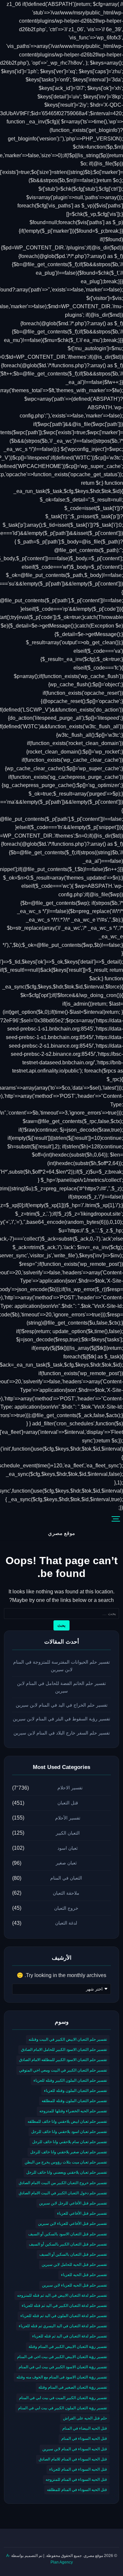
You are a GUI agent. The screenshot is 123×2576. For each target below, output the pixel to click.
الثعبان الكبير (68, 1833)
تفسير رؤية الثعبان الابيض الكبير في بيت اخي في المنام (62, 2357)
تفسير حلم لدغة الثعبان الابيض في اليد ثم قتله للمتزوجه (62, 2295)
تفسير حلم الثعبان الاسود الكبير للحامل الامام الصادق (64, 2050)
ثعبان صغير (66, 1863)
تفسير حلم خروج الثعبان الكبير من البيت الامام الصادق (63, 2183)
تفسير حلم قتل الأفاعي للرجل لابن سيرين (73, 2203)
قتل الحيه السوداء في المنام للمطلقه (77, 2490)
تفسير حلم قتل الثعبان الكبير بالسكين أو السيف (68, 2244)
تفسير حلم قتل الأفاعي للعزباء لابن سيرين (72, 2224)
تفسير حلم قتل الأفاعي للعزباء (82, 2213)
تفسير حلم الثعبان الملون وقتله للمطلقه (74, 2101)
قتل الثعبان (68, 1803)
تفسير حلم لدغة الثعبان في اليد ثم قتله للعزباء (70, 2336)
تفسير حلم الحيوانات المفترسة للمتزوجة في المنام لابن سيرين (61, 1666)
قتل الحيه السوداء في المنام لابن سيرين (75, 2449)
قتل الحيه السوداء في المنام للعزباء (78, 2469)
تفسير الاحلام (70, 1788)
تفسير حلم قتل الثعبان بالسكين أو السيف (73, 2254)
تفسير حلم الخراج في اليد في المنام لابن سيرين (62, 1705)
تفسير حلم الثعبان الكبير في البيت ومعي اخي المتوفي (63, 2070)
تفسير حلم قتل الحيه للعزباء (84, 2275)
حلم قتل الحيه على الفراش (85, 2418)
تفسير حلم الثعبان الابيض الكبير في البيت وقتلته (68, 2039)
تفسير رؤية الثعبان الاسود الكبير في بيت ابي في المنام (63, 2367)
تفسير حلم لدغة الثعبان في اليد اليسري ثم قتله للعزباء (63, 2326)
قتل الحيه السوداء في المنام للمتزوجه (76, 2480)
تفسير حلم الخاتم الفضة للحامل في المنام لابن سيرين (61, 1687)
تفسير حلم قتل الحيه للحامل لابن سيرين (74, 2265)
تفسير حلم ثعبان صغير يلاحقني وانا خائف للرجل (69, 2152)
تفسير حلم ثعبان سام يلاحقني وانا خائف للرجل (70, 2142)
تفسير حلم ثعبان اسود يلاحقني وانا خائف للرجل (69, 2132)
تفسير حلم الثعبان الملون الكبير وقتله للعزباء (70, 2080)
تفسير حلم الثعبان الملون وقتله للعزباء (75, 2091)
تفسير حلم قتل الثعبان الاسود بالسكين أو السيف (68, 2234)
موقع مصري (61, 1533)
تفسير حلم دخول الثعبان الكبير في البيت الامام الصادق (63, 2193)
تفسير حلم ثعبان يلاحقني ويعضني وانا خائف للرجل (67, 2172)
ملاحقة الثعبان (66, 1893)
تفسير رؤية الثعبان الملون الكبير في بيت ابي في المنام (62, 2408)
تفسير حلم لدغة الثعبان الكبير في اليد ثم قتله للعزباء (64, 2306)
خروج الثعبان (66, 1908)
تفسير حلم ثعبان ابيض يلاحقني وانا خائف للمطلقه (67, 2121)
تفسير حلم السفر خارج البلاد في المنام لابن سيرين (62, 1733)
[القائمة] (116, 1519)
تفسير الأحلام (68, 1818)
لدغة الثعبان (66, 1923)
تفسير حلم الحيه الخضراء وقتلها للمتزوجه (73, 2111)
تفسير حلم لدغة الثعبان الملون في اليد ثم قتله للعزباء (64, 2316)
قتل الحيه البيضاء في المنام (85, 2428)
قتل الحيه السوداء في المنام (84, 2438)
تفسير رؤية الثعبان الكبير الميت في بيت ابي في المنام (63, 2398)
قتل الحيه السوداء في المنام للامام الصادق (73, 2459)
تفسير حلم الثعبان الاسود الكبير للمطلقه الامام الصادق (63, 2060)
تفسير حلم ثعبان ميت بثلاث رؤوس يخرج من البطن (66, 2162)
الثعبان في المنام (66, 1878)
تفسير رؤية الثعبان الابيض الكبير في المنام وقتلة (68, 2347)
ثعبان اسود (68, 1848)
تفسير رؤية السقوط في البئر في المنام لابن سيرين (61, 1719)
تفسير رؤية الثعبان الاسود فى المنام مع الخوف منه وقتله (62, 2377)
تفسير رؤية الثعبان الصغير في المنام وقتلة (73, 2387)
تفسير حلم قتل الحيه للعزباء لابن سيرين (74, 2285)
